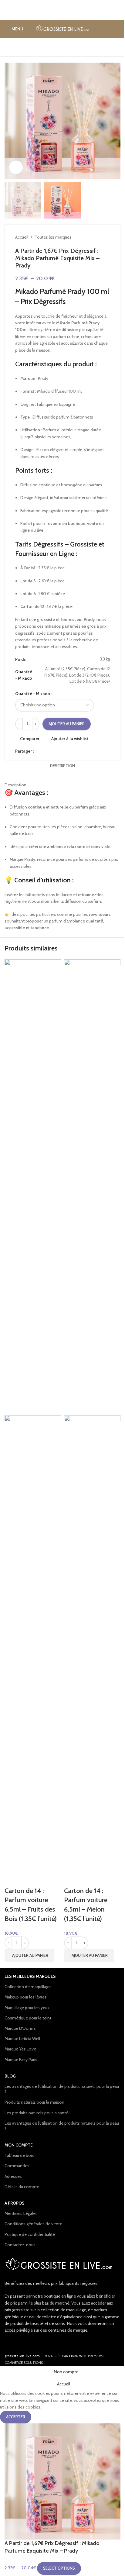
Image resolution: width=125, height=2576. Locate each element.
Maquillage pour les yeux (27, 2008)
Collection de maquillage (28, 1987)
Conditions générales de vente (33, 2224)
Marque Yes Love (20, 2049)
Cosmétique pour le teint (28, 2018)
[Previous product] (92, 237)
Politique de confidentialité (30, 2234)
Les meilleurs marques (30, 1976)
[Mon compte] (118, 29)
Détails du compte (22, 2187)
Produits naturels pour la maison (34, 2102)
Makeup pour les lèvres (26, 1997)
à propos (15, 2203)
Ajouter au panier (67, 724)
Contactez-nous (20, 2245)
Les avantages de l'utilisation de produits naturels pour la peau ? (62, 2089)
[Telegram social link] (66, 751)
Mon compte (19, 2145)
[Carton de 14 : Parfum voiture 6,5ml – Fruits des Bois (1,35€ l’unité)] (33, 1187)
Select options (59, 2568)
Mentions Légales (21, 2213)
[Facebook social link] (37, 751)
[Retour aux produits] (99, 237)
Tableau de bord (20, 2155)
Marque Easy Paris (21, 2060)
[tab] (62, 766)
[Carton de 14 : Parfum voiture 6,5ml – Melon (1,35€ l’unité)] (92, 1187)
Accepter (16, 2417)
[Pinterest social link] (52, 751)
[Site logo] (63, 28)
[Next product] (106, 237)
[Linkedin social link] (59, 751)
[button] (29, 1956)
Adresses (13, 2176)
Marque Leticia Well (22, 2039)
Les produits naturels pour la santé (36, 2113)
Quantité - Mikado (33, 694)
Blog (10, 2076)
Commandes (17, 2166)
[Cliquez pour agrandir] (16, 167)
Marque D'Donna (20, 2028)
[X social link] (45, 751)
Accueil (22, 237)
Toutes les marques (53, 237)
